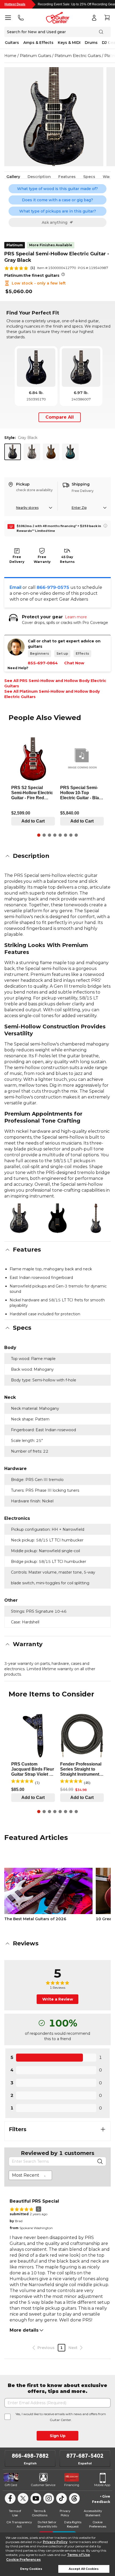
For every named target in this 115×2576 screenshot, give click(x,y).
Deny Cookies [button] (31, 2569)
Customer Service (43, 2485)
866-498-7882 (30, 2456)
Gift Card (11, 2485)
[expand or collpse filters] (103, 2129)
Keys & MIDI (69, 43)
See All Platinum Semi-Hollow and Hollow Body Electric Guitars (52, 694)
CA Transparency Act (19, 2524)
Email (16, 587)
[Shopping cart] (107, 18)
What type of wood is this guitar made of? (57, 189)
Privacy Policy (55, 2542)
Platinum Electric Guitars (78, 56)
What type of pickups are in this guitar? (58, 211)
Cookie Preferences (23, 2560)
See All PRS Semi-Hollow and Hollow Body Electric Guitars (55, 683)
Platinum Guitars (35, 56)
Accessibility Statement (93, 2513)
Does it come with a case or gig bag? (57, 200)
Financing (72, 2485)
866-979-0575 (53, 587)
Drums (91, 43)
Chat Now (74, 663)
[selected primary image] (54, 117)
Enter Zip (79, 508)
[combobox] (30, 2175)
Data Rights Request (73, 2524)
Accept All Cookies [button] (84, 2569)
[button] (57, 856)
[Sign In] (94, 18)
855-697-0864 (43, 663)
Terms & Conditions (40, 2513)
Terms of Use (78, 2555)
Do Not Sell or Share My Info (47, 2524)
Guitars (12, 43)
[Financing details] (105, 526)
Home (10, 56)
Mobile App (102, 2485)
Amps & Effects (38, 43)
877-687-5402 (85, 2456)
